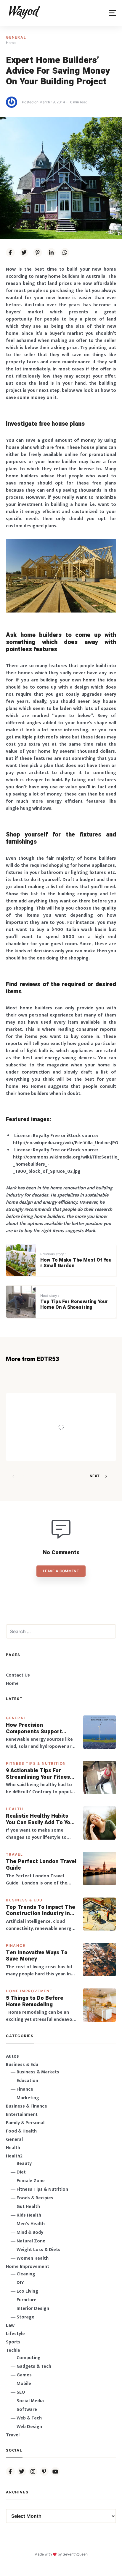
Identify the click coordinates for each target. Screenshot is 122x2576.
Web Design (29, 2427)
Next (95, 1476)
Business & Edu (24, 1900)
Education (27, 2081)
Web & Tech (29, 2418)
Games (24, 2375)
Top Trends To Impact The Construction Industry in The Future (41, 1910)
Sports (13, 2342)
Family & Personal (25, 2123)
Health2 (14, 2156)
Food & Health (21, 2131)
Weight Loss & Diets (38, 2250)
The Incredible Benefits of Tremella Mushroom (79, 1415)
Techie (13, 2350)
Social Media (30, 2401)
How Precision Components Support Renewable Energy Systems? (34, 1728)
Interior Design (33, 2309)
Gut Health (28, 2207)
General (16, 37)
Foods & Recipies (68, 1402)
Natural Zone (31, 2241)
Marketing (28, 2098)
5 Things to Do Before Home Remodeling (35, 2001)
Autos (12, 2056)
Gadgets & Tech (34, 2366)
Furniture (27, 2300)
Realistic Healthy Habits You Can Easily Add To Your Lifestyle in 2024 (41, 1819)
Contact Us (18, 1675)
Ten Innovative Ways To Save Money (37, 1956)
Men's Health (31, 2224)
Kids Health (29, 2215)
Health (15, 1809)
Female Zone (31, 2181)
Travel (15, 1854)
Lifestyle (15, 2334)
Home (12, 1684)
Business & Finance (27, 2106)
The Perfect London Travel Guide (41, 1865)
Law (10, 2325)
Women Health (33, 2258)
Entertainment (22, 2115)
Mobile (24, 2384)
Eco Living (27, 2291)
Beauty (24, 2164)
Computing (29, 2358)
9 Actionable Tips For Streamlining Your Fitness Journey (39, 1774)
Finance (16, 1946)
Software (27, 2410)
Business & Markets (38, 2072)
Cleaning (26, 2274)
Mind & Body (30, 2232)
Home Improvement (29, 1991)
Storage (25, 2317)
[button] (112, 13)
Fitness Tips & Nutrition (36, 1763)
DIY (20, 2283)
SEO (21, 2392)
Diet (21, 2172)
